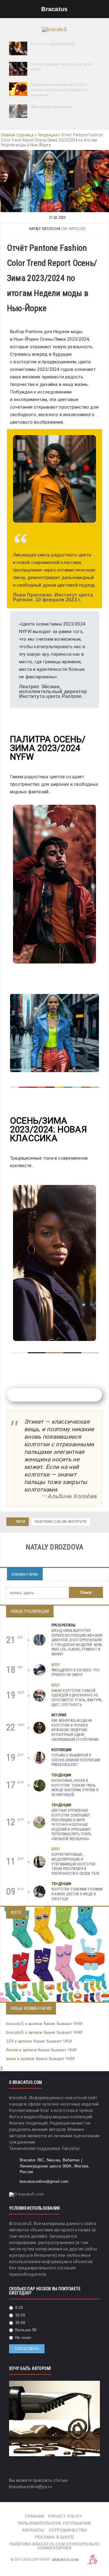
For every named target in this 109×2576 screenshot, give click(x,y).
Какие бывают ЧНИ (63, 2024)
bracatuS (15, 2024)
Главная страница (17, 135)
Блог (56, 1665)
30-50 (20, 2323)
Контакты (33, 2530)
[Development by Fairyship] (93, 2560)
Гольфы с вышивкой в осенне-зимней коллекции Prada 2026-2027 (76, 1760)
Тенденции (48, 135)
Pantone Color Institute (61, 1522)
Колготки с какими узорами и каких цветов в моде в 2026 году (77, 1894)
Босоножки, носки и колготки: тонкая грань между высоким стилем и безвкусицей (75, 1788)
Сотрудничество (68, 2530)
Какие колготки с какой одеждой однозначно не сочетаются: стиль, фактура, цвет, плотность (77, 1698)
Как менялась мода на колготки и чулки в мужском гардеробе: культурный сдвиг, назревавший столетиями (75, 1730)
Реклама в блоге (54, 2537)
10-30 (20, 2315)
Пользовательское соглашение (54, 2523)
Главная (35, 2516)
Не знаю (23, 2337)
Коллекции (62, 1750)
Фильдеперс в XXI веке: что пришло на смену (76, 1673)
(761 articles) (73, 229)
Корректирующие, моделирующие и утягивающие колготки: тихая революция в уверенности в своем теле (76, 1864)
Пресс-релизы (63, 1625)
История (59, 1715)
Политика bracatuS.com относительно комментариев (55, 2546)
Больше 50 (25, 2330)
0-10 (18, 2308)
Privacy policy (65, 2516)
